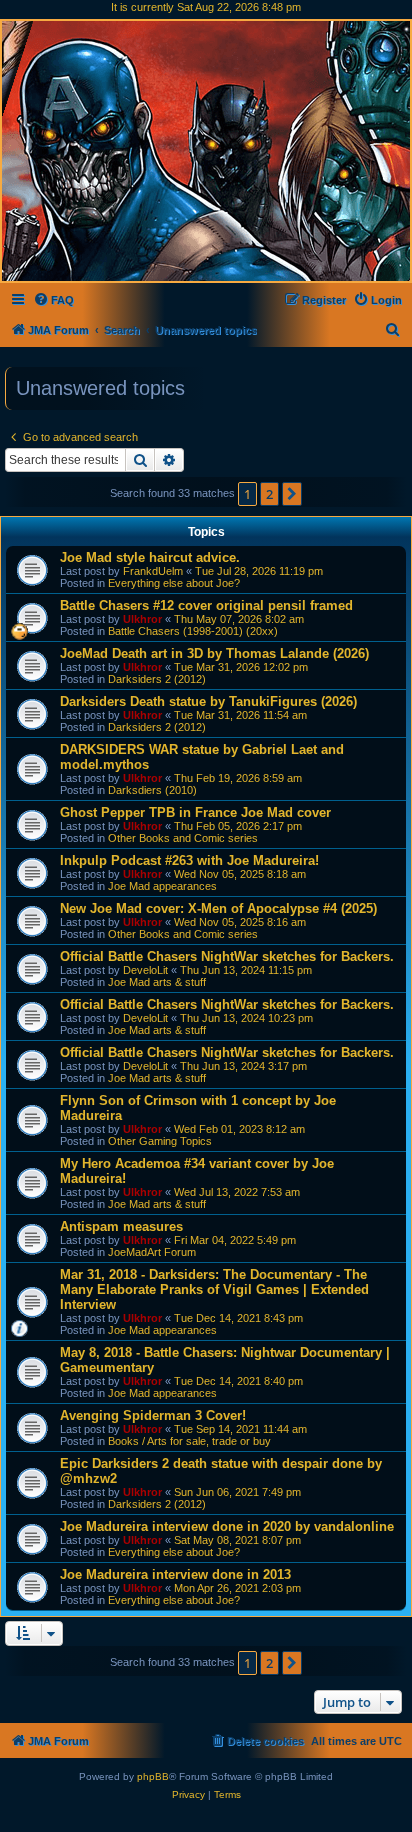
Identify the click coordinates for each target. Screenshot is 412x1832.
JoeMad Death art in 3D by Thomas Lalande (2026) (214, 653)
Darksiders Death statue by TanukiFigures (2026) (208, 701)
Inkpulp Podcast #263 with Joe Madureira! (189, 860)
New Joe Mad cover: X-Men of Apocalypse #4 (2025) (218, 908)
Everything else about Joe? (174, 583)
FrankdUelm (153, 571)
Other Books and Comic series (183, 838)
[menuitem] (53, 300)
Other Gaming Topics (160, 1141)
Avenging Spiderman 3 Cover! (153, 1415)
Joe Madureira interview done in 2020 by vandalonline (227, 1526)
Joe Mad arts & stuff (157, 982)
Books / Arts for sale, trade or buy (189, 1441)
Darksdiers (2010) (152, 790)
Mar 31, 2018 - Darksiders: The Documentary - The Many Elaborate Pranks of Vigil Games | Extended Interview (214, 1289)
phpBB (153, 1776)
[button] (292, 494)
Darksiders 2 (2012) (157, 679)
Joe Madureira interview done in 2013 (175, 1574)
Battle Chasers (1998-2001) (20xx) (193, 631)
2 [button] (269, 494)
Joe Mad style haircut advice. (150, 557)
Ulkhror (142, 619)
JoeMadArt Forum (152, 1252)
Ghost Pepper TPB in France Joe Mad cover (195, 812)
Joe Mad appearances (162, 886)
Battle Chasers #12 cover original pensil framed (206, 605)
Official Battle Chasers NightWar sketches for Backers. (227, 956)
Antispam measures (121, 1226)
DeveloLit (145, 970)
